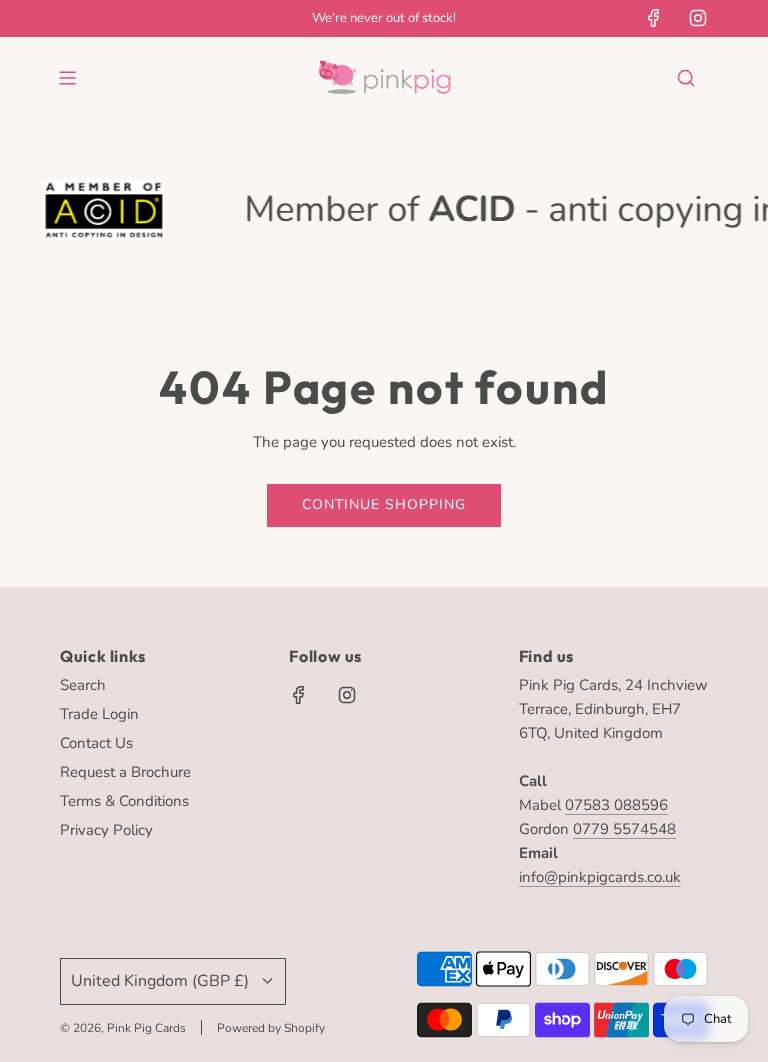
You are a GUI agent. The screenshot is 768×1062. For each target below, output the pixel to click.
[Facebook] (654, 18)
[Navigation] (67, 78)
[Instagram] (698, 18)
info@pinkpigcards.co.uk (600, 877)
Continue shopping (384, 504)
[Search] (686, 78)
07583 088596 (616, 805)
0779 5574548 (624, 829)
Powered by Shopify (271, 1028)
